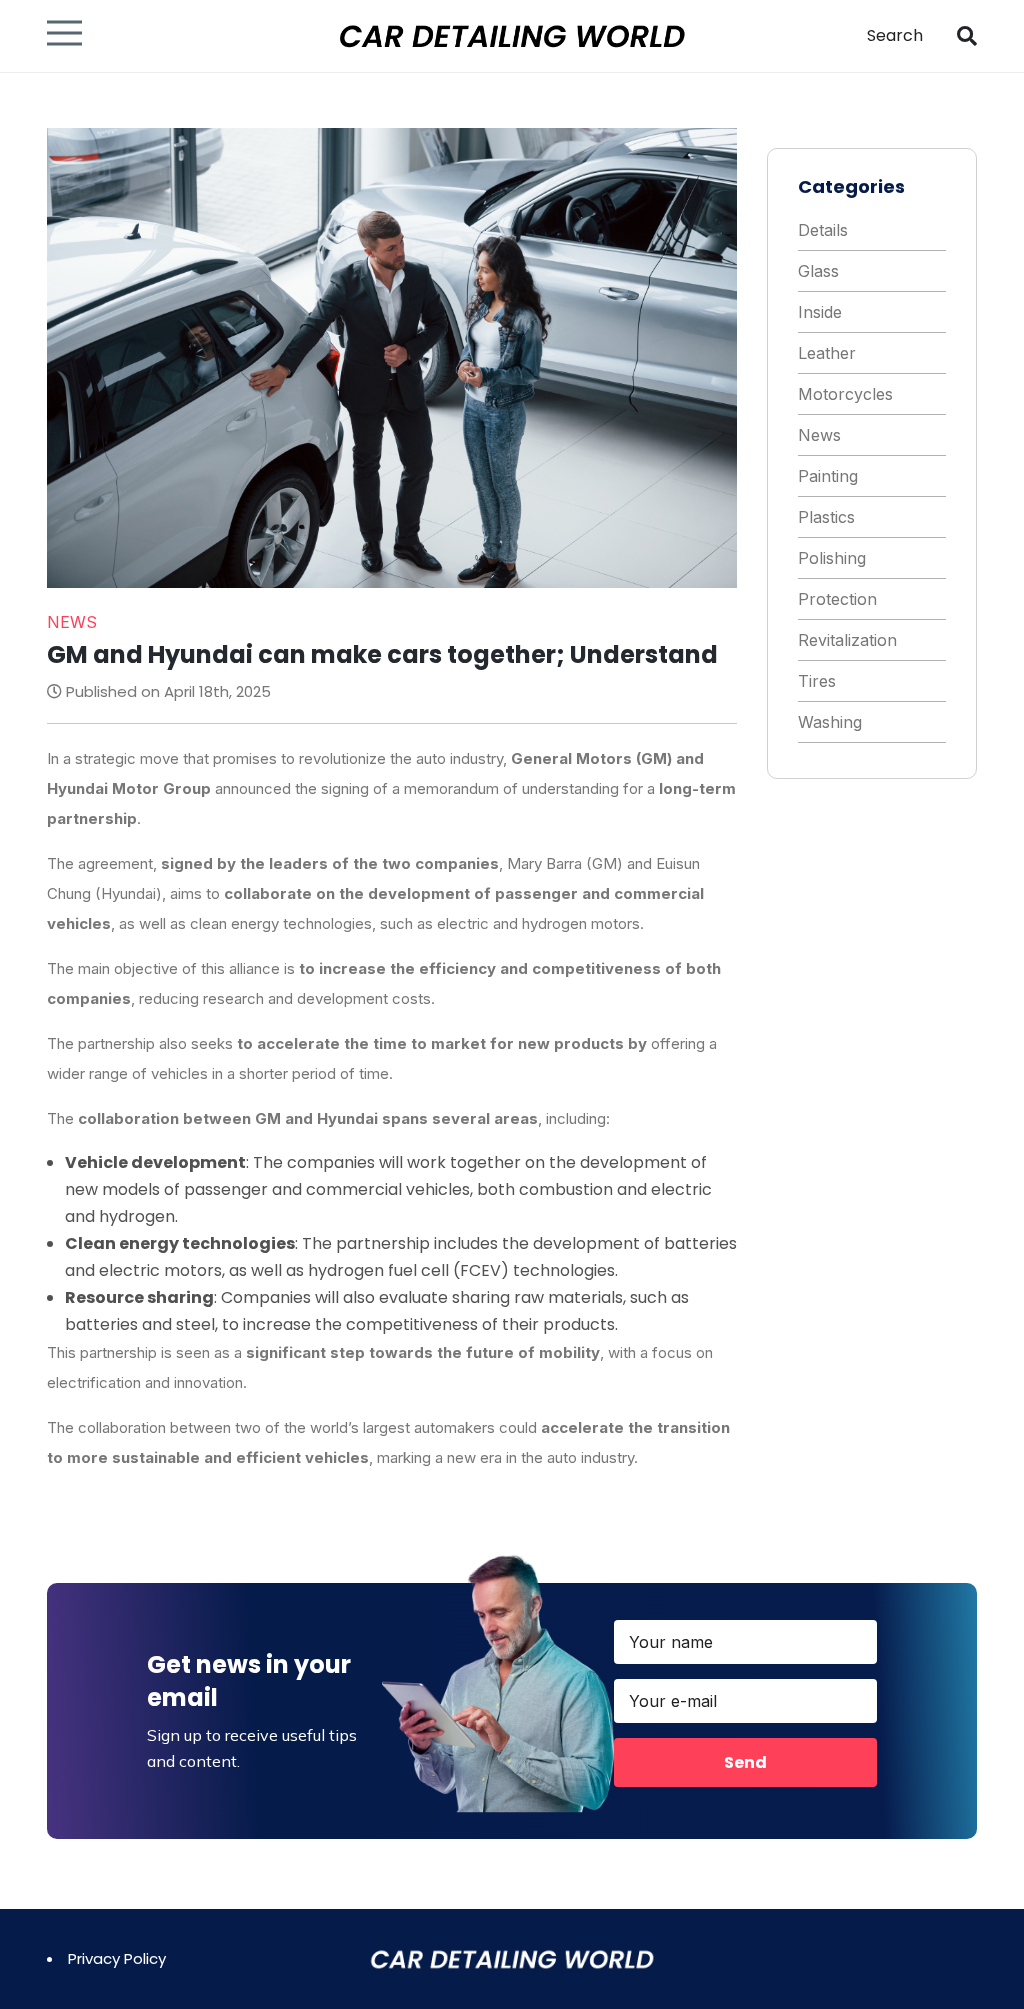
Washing (830, 722)
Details (823, 230)
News (819, 435)
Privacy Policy (117, 1958)
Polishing (832, 558)
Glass (818, 271)
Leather (827, 353)
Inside (820, 312)
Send (745, 1762)
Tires (817, 681)
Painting (828, 476)
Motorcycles (845, 394)
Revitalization (847, 640)
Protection (837, 599)
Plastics (826, 517)
